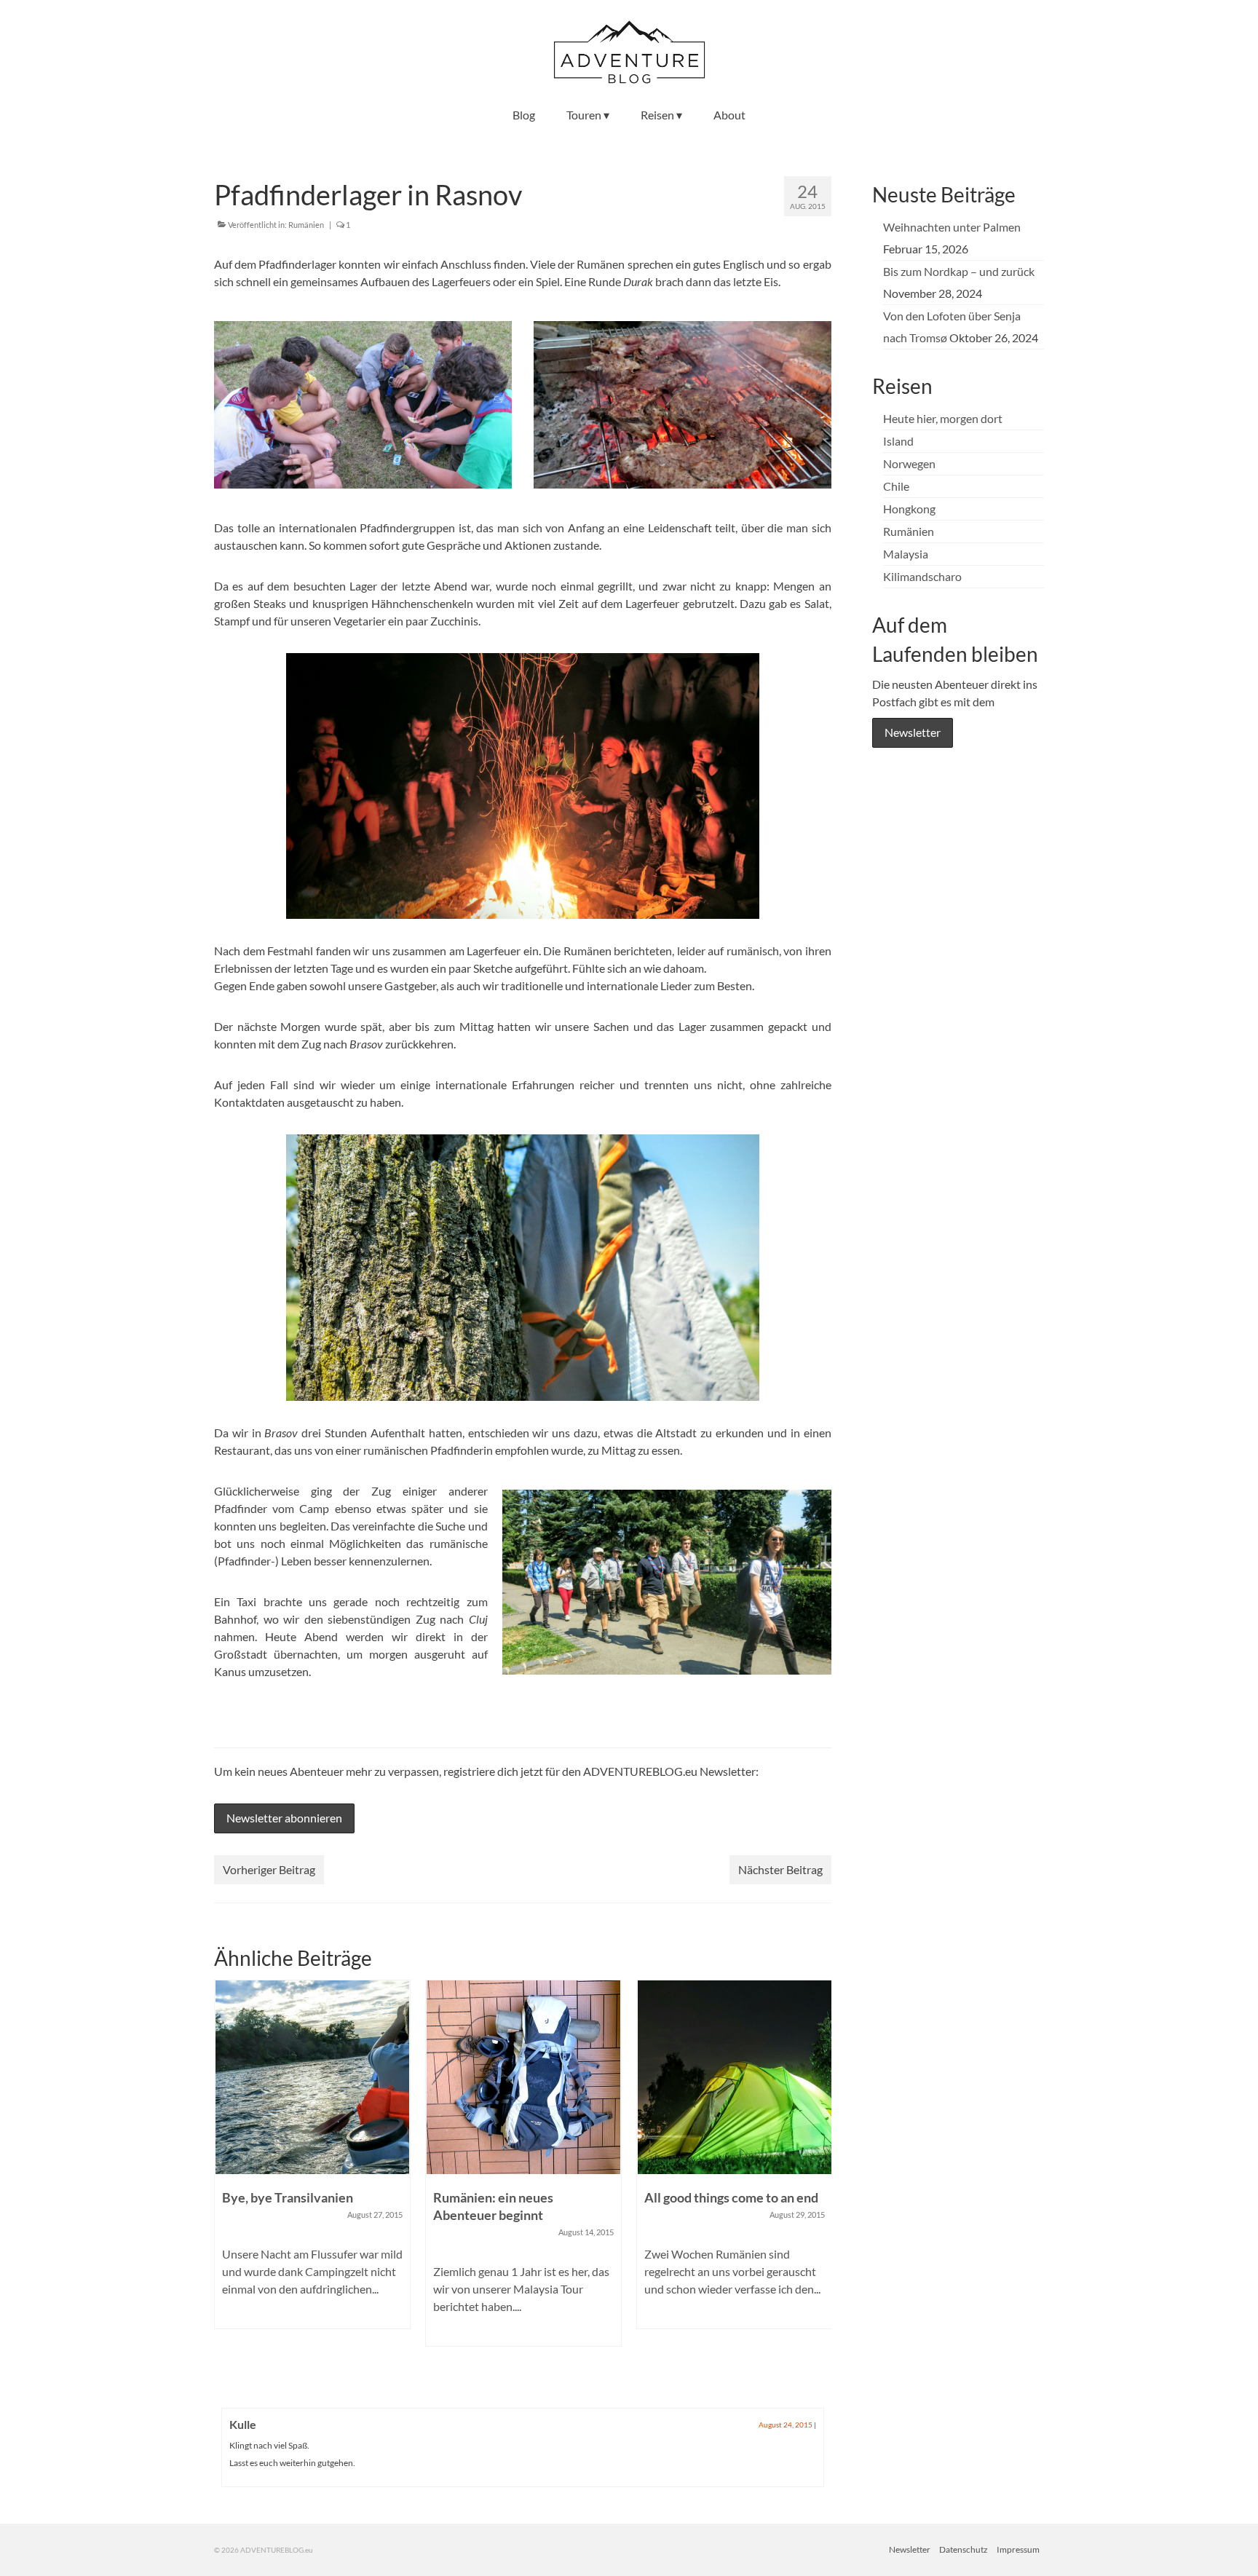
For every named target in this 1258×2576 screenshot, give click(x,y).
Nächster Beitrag (780, 1869)
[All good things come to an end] (523, 2077)
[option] (312, 2170)
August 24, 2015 (786, 2425)
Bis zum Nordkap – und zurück (959, 271)
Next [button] (819, 2179)
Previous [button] (227, 2179)
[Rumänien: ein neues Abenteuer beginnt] (312, 2077)
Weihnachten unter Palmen (952, 227)
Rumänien (306, 225)
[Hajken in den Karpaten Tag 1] (735, 2077)
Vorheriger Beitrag (269, 1869)
